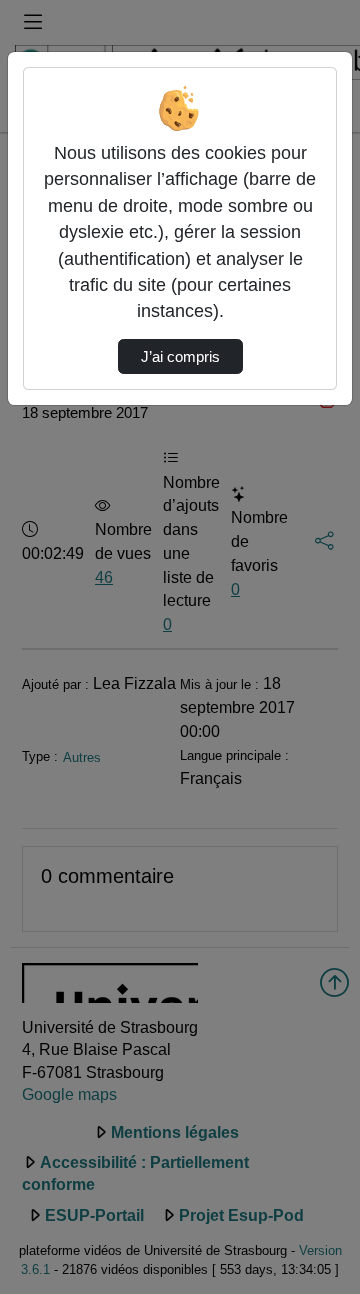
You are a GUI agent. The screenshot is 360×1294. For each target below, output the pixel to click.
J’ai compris (180, 357)
